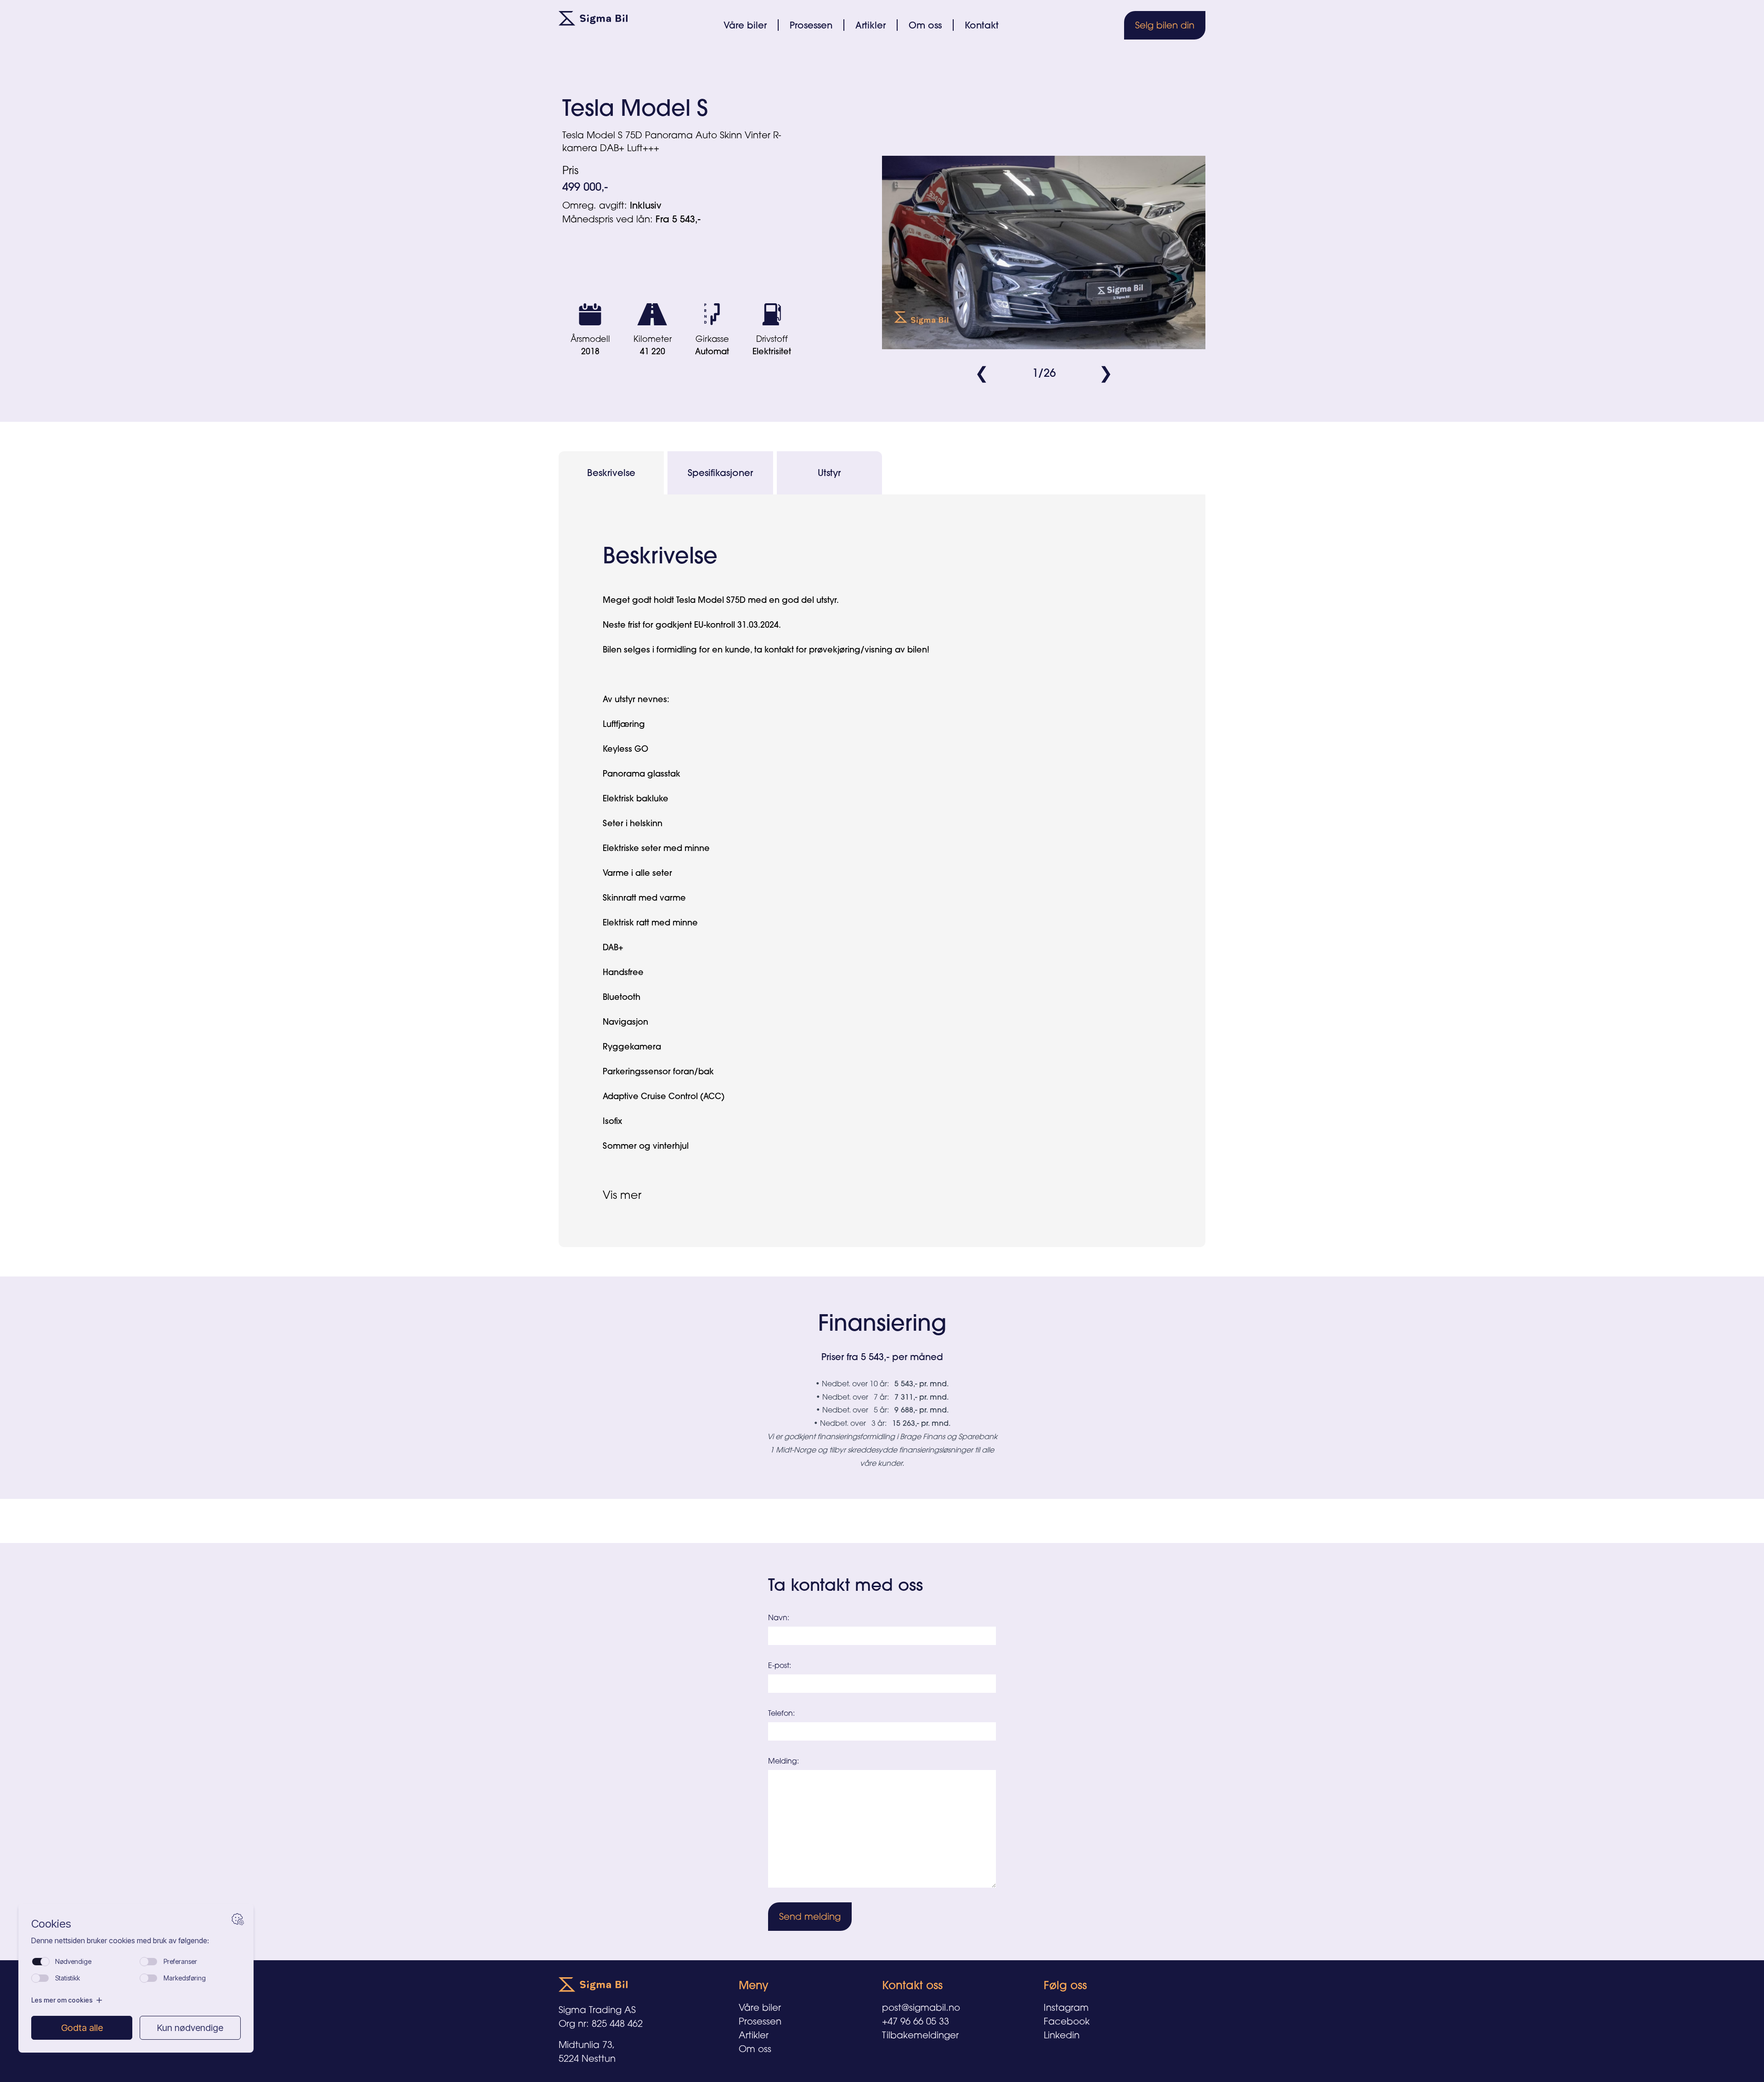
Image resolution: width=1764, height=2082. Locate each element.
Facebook (1067, 2021)
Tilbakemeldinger (920, 2035)
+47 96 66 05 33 (916, 2021)
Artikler (871, 25)
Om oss (925, 25)
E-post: (780, 1665)
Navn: (779, 1617)
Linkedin (1062, 2035)
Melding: (783, 1761)
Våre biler (745, 25)
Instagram (1066, 2007)
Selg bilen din (1165, 25)
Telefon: (781, 1713)
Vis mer (622, 1195)
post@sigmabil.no (921, 2007)
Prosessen (811, 25)
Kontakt (982, 25)
